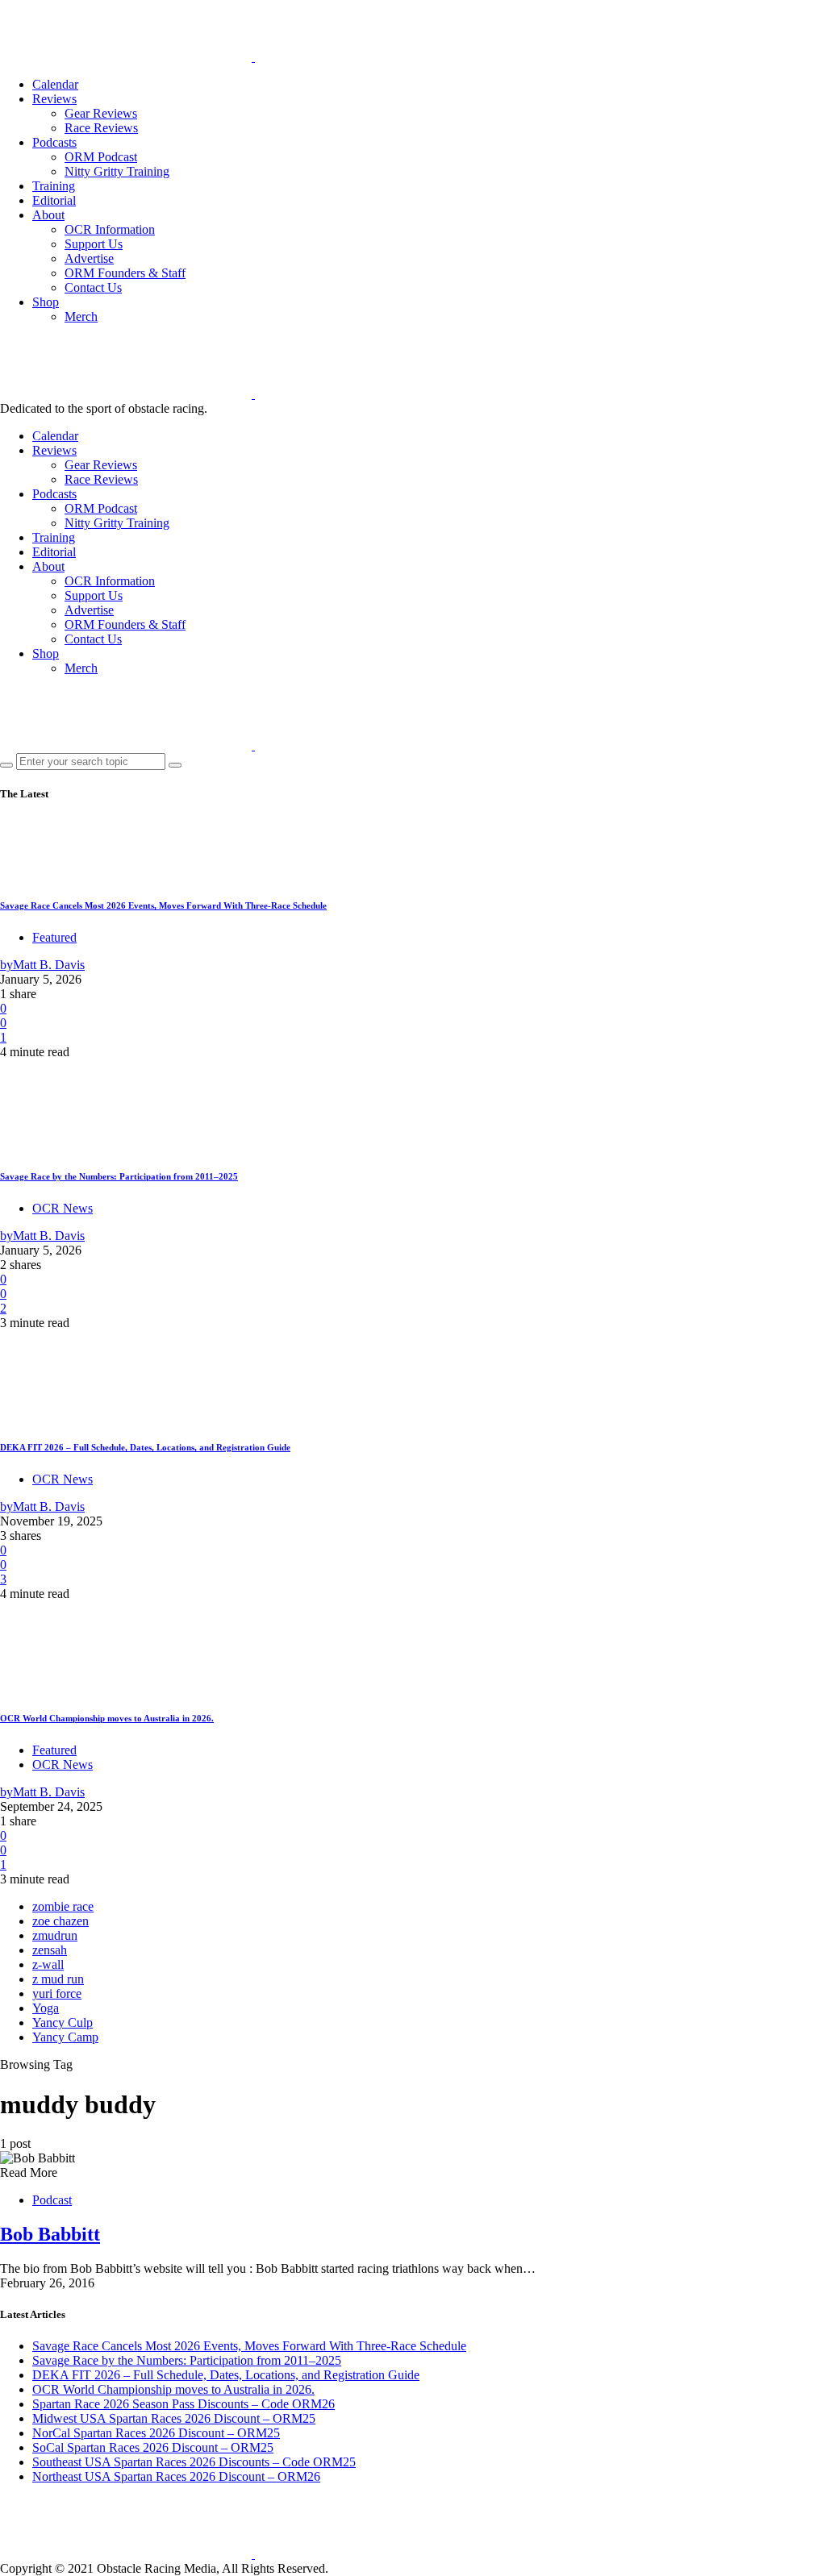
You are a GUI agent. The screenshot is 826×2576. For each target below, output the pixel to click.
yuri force (57, 1993)
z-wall (48, 1964)
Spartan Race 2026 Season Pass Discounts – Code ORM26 (184, 2404)
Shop (46, 302)
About (48, 215)
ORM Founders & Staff (125, 273)
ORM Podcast (101, 157)
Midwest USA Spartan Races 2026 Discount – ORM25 (174, 2418)
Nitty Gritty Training (117, 171)
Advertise (89, 258)
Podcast (52, 2200)
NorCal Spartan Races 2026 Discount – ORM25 (156, 2433)
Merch (81, 316)
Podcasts (54, 142)
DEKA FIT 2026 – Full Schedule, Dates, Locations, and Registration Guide (145, 1447)
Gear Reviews (101, 113)
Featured (54, 937)
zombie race (63, 1906)
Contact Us (93, 287)
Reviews (54, 99)
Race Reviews (101, 128)
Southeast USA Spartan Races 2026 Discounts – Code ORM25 (194, 2462)
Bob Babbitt (50, 2234)
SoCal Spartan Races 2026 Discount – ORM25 (153, 2447)
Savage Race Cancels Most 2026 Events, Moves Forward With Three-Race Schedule (163, 905)
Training (54, 186)
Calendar (55, 84)
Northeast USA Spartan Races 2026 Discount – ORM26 (176, 2476)
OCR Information (110, 229)
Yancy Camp (65, 2037)
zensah (50, 1950)
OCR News (63, 1208)
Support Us (94, 244)
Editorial (54, 200)
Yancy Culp (63, 2023)
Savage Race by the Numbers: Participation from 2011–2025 (119, 1176)
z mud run (58, 1979)
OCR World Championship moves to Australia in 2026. (107, 1718)
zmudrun (55, 1935)
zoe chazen (60, 1921)
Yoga (46, 2008)
